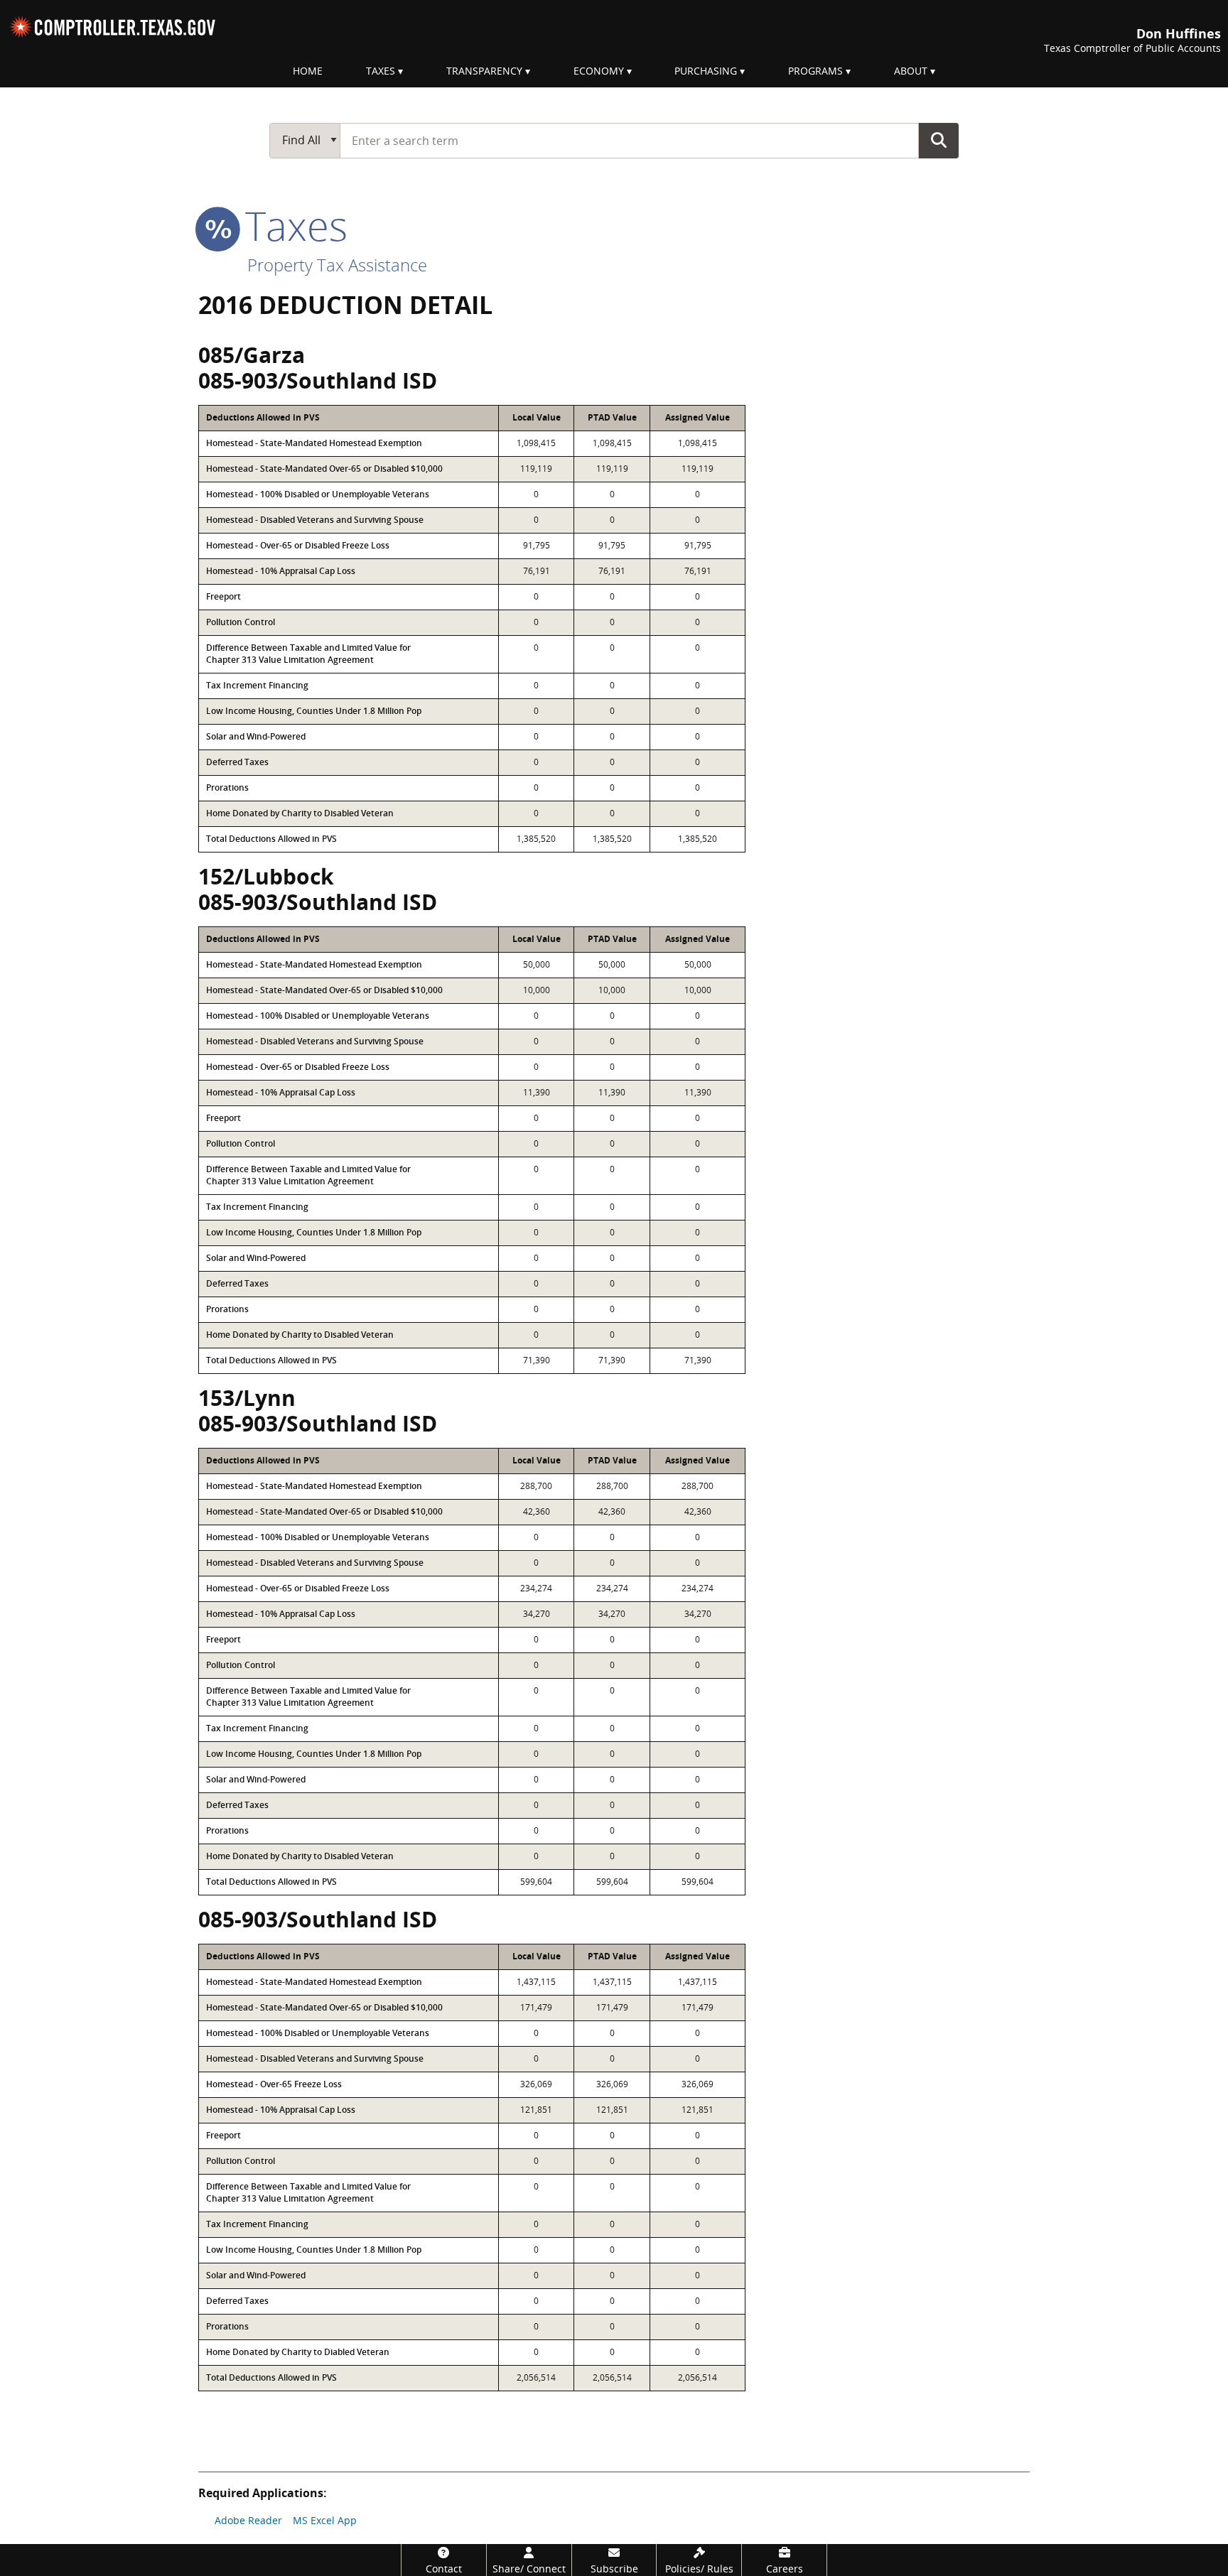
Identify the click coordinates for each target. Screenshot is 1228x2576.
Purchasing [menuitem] (706, 71)
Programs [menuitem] (815, 71)
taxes (291, 225)
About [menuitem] (911, 71)
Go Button (939, 140)
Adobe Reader (248, 2520)
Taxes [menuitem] (381, 71)
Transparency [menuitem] (484, 71)
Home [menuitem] (308, 71)
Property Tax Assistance (337, 265)
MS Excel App (325, 2520)
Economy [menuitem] (599, 71)
